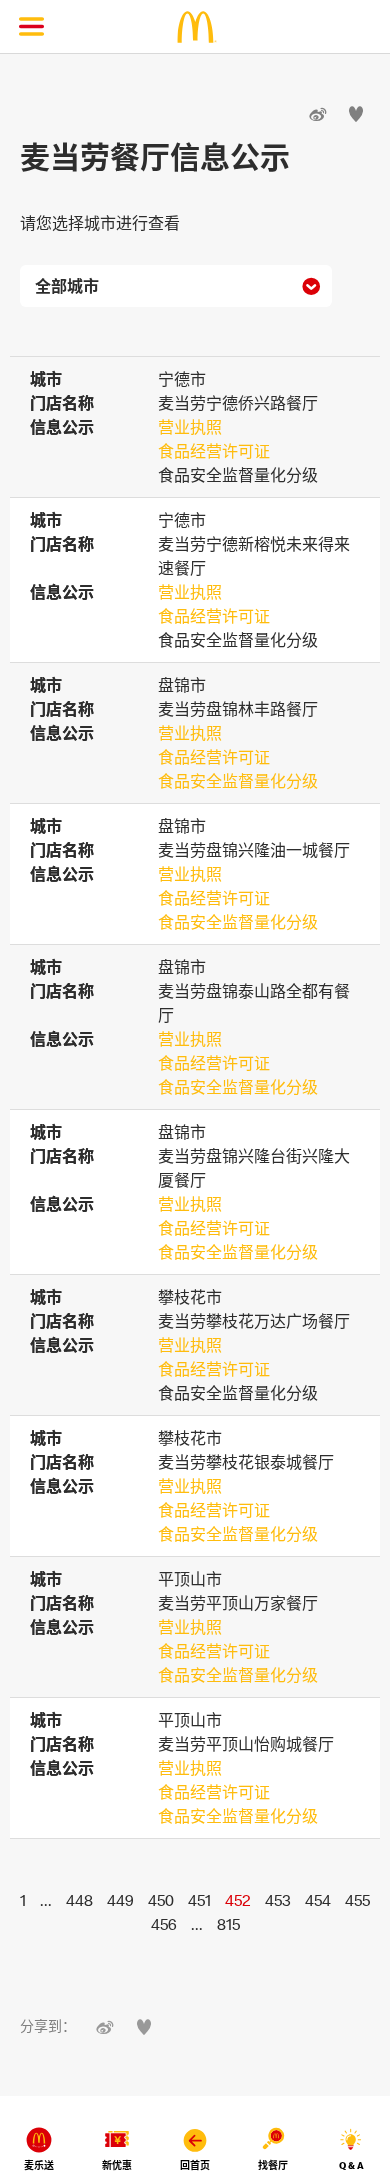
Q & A (351, 2165)
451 (199, 1900)
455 (357, 1900)
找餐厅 (273, 2165)
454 (318, 1900)
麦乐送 (39, 2165)
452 (238, 1900)
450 (161, 1900)
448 (79, 1900)
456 (164, 1924)
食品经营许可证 (214, 451)
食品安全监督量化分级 (238, 781)
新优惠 (117, 2165)
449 (120, 1900)
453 (278, 1900)
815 (228, 1924)
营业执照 (190, 427)
